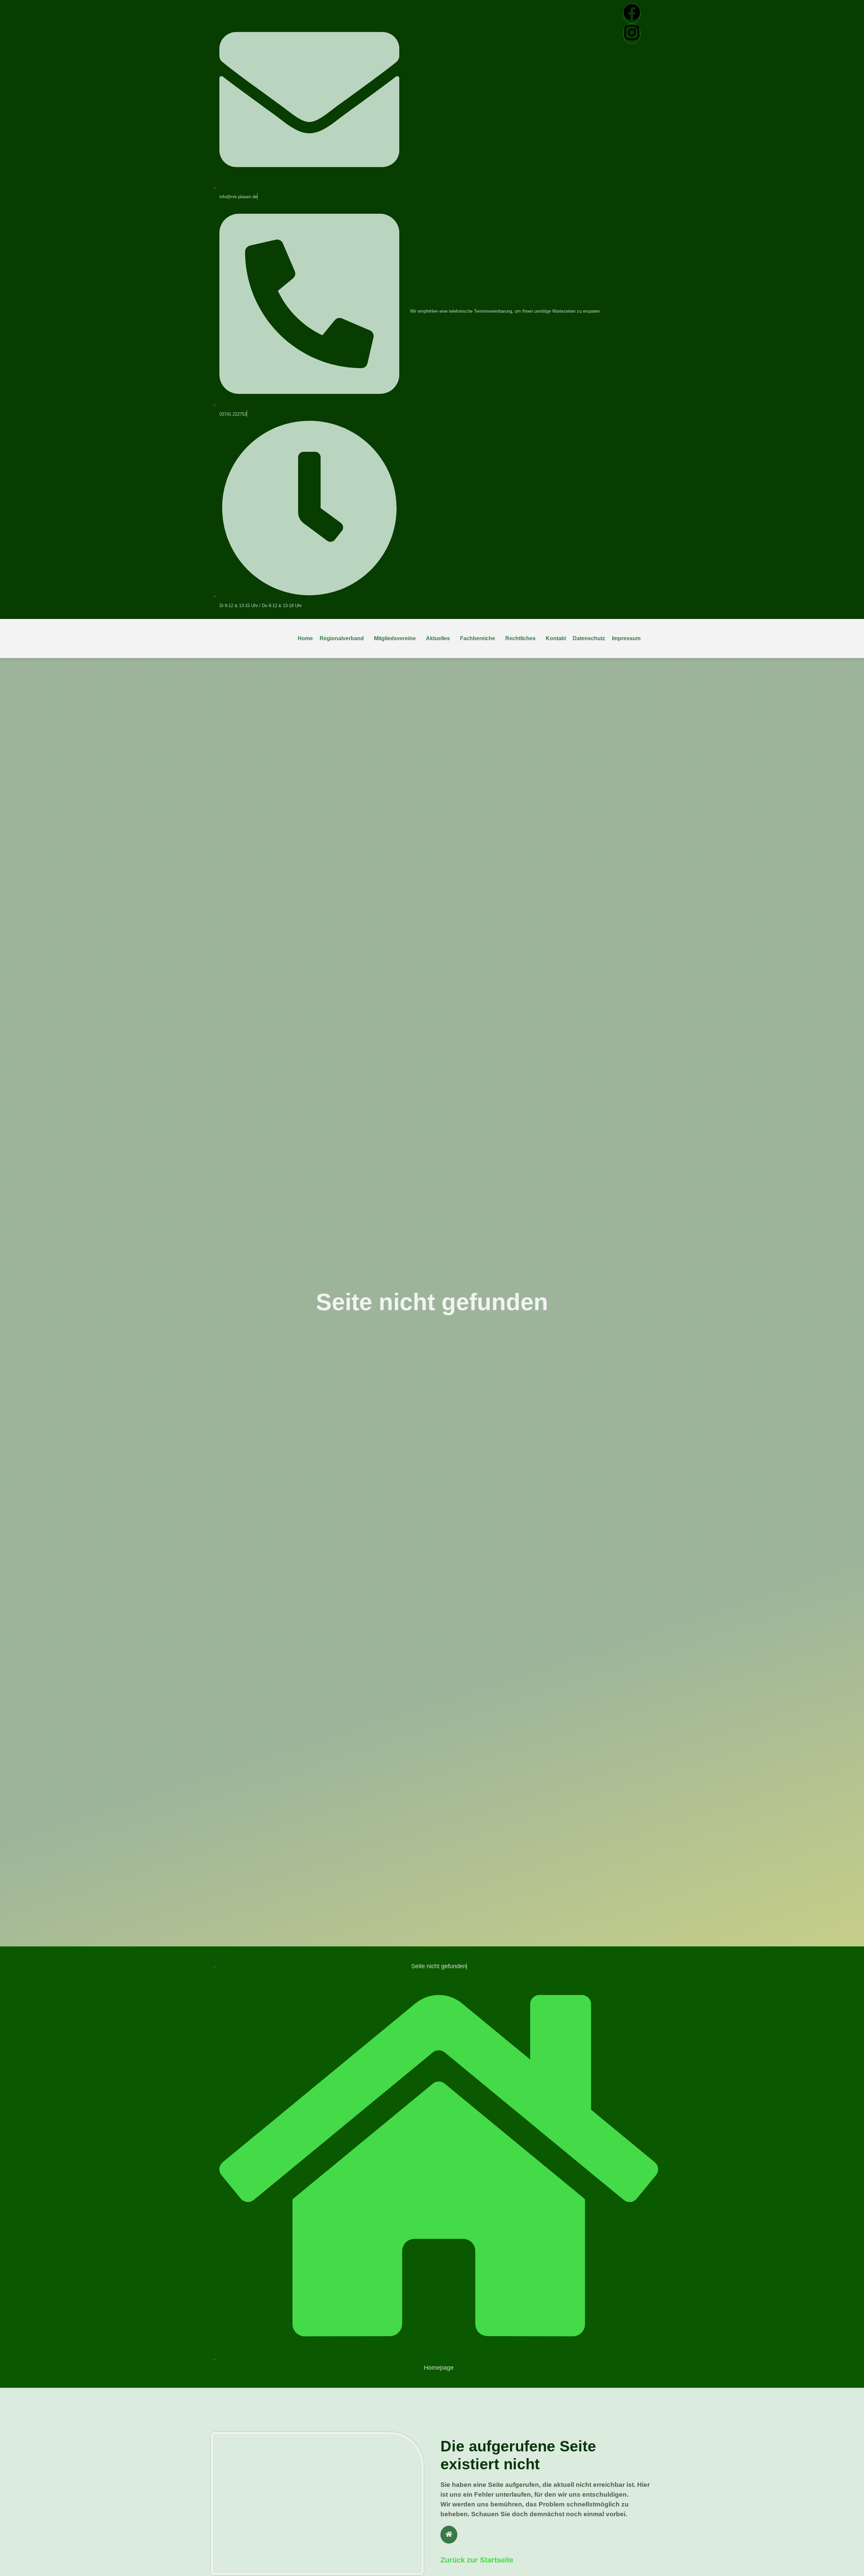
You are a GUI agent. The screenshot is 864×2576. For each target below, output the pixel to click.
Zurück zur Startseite (477, 2560)
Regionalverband (342, 638)
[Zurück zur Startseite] (449, 2535)
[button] (343, 639)
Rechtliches (520, 638)
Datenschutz (589, 638)
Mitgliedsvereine (395, 638)
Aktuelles (438, 638)
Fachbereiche (478, 638)
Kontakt (556, 638)
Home (305, 638)
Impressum (626, 638)
